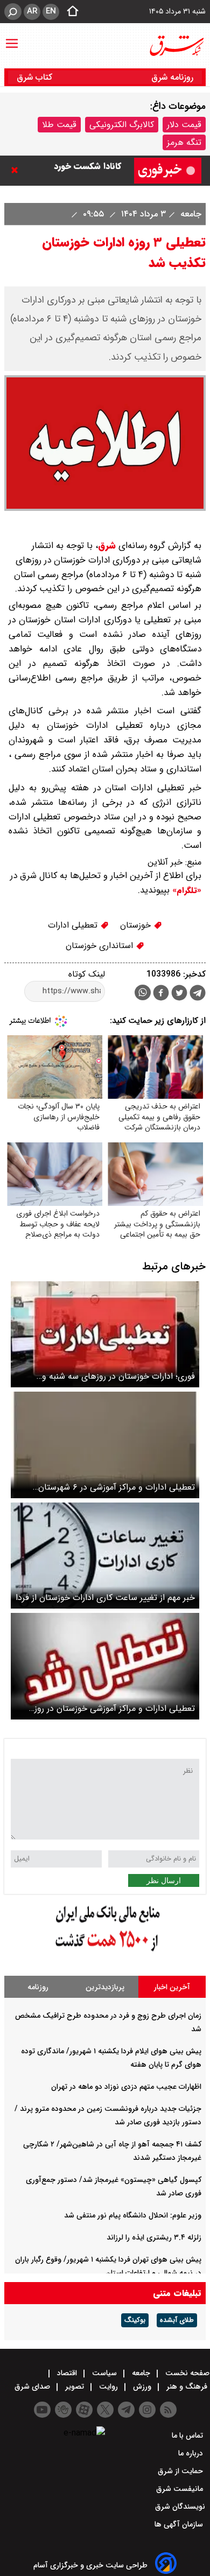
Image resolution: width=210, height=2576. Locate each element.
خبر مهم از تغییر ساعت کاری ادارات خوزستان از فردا (105, 1598)
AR (32, 11)
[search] (13, 12)
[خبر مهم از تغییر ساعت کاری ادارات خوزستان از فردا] (105, 1556)
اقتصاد (67, 2373)
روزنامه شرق (172, 77)
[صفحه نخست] (69, 12)
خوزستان (137, 925)
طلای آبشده (177, 2320)
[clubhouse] (63, 2410)
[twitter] (179, 994)
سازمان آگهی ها (180, 2524)
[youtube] (42, 2410)
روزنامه (38, 1987)
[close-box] (17, 170)
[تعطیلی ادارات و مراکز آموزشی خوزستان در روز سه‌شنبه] (105, 1666)
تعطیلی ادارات (74, 925)
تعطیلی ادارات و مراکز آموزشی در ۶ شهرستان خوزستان (117, 1487)
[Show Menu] (12, 38)
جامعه (190, 214)
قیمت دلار (184, 125)
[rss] (168, 2410)
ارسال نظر (164, 1880)
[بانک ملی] (105, 1952)
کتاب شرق (36, 77)
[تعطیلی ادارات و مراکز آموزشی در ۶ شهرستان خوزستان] (105, 1445)
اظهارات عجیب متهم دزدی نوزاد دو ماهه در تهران (126, 2087)
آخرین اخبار (172, 1987)
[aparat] (84, 2410)
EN (51, 11)
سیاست (104, 2373)
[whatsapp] (143, 992)
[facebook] (161, 994)
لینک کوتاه (87, 974)
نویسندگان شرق (180, 2507)
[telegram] (198, 995)
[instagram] (147, 2410)
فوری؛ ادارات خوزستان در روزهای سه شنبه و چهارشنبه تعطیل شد (118, 1376)
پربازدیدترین (105, 1987)
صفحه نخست (186, 2373)
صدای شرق (33, 2387)
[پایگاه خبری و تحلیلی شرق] (176, 46)
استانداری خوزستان (101, 946)
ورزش (142, 2387)
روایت (108, 2387)
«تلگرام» (185, 890)
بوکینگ (135, 2320)
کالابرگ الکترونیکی (122, 125)
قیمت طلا (59, 125)
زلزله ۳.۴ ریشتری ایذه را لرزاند (154, 2237)
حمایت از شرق (181, 2471)
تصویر (75, 2387)
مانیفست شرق (181, 2489)
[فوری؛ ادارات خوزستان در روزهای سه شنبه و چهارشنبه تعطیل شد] (105, 1334)
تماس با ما (188, 2435)
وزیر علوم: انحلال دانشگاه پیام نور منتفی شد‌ (133, 2215)
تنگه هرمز (184, 142)
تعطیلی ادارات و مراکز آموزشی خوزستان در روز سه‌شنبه (115, 1708)
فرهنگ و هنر (187, 2387)
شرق (107, 546)
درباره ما (192, 2453)
